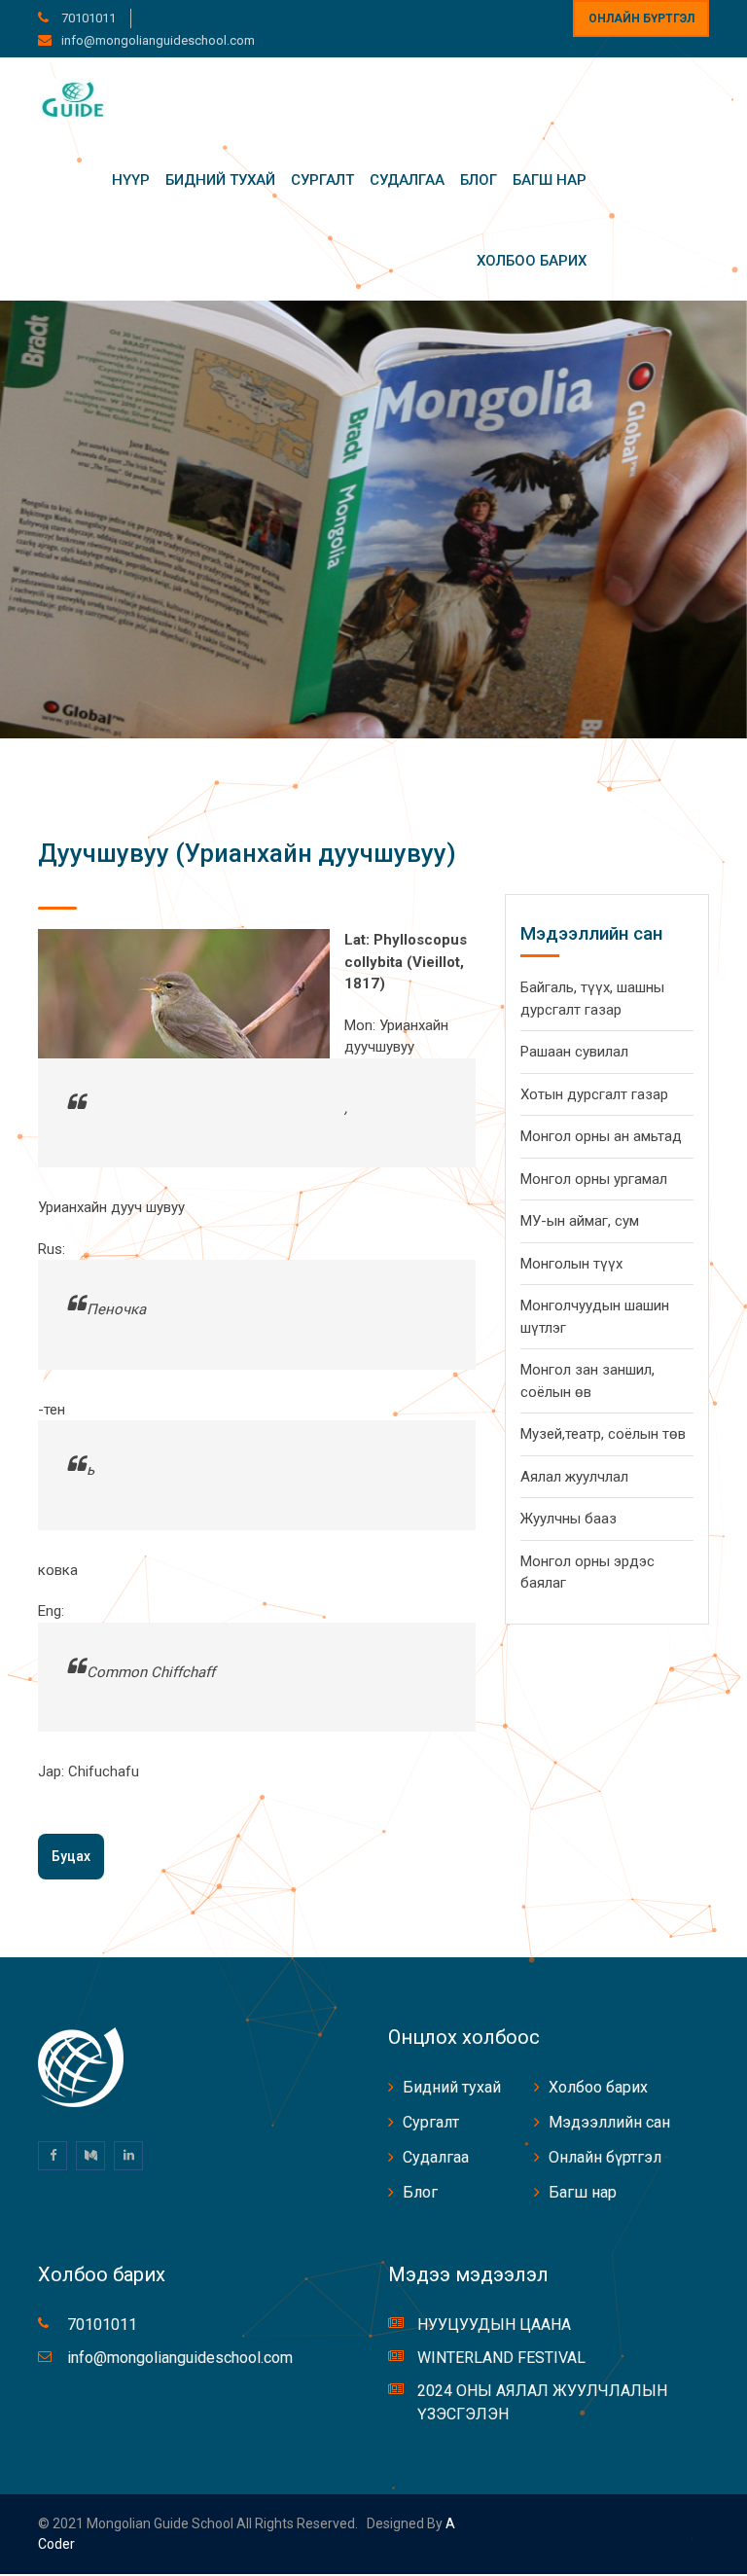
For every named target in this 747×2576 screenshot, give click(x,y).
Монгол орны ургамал (594, 1179)
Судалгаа (407, 180)
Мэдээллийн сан (609, 2122)
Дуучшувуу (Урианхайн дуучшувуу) (247, 853)
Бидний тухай (220, 180)
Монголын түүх (571, 1264)
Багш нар (550, 180)
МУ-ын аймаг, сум (580, 1221)
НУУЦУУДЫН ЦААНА (494, 2325)
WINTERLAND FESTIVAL (501, 2358)
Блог (479, 180)
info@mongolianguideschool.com (158, 40)
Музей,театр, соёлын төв (603, 1434)
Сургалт (322, 180)
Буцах (71, 1856)
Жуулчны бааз (569, 1519)
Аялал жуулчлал (574, 1477)
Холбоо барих (532, 261)
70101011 (87, 18)
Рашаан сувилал (574, 1052)
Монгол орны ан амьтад (601, 1136)
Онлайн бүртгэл (641, 18)
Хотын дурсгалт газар (594, 1094)
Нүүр (131, 180)
